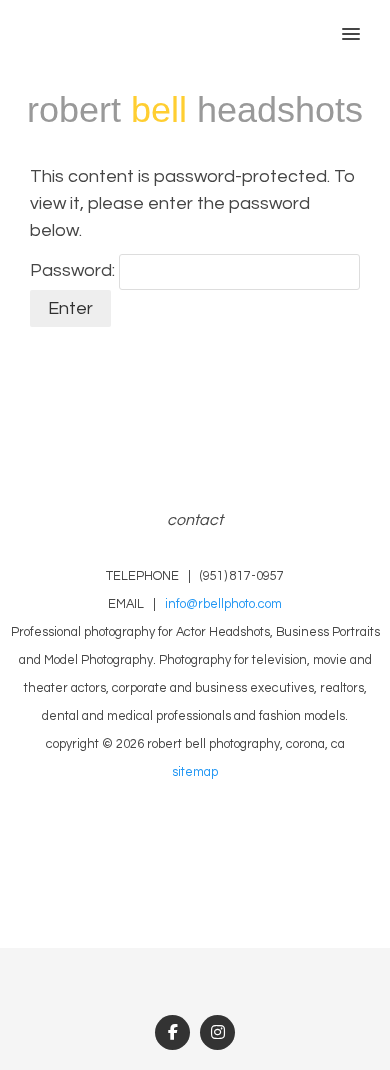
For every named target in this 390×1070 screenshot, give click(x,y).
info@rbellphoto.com (223, 604)
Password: (74, 270)
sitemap (195, 772)
